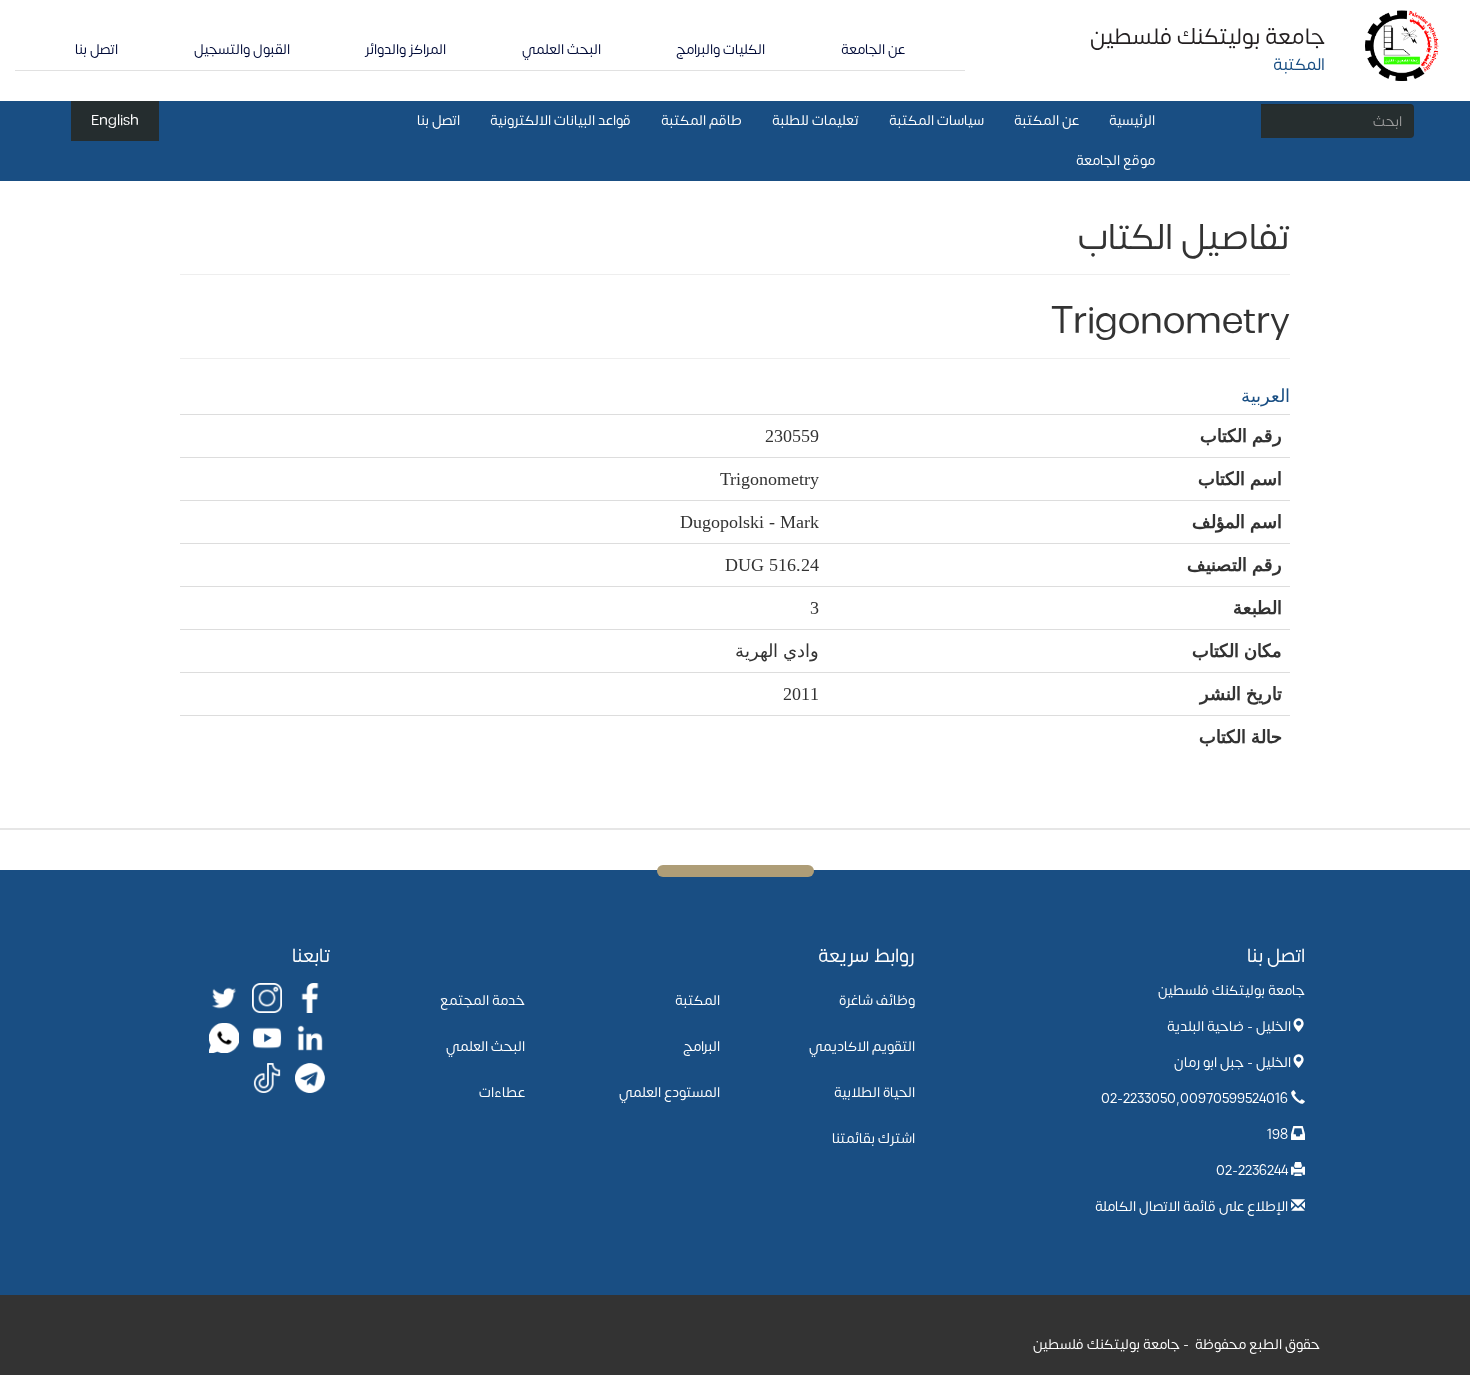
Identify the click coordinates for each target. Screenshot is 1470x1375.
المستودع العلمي (669, 1092)
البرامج (701, 1046)
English (115, 120)
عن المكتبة (1046, 120)
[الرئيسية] (1402, 44)
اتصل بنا (96, 49)
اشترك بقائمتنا (873, 1138)
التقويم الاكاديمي (862, 1046)
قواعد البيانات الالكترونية (560, 120)
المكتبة (697, 1000)
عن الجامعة (873, 49)
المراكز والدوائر (405, 49)
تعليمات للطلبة (815, 120)
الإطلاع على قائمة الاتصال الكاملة (1191, 1206)
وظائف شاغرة (877, 1000)
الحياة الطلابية (874, 1092)
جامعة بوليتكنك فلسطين (1207, 37)
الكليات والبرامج (720, 49)
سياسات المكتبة (936, 120)
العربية (1265, 396)
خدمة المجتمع (482, 1000)
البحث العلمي (561, 49)
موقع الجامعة (1115, 160)
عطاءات (502, 1092)
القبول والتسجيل (242, 49)
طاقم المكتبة (701, 120)
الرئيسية (1132, 120)
